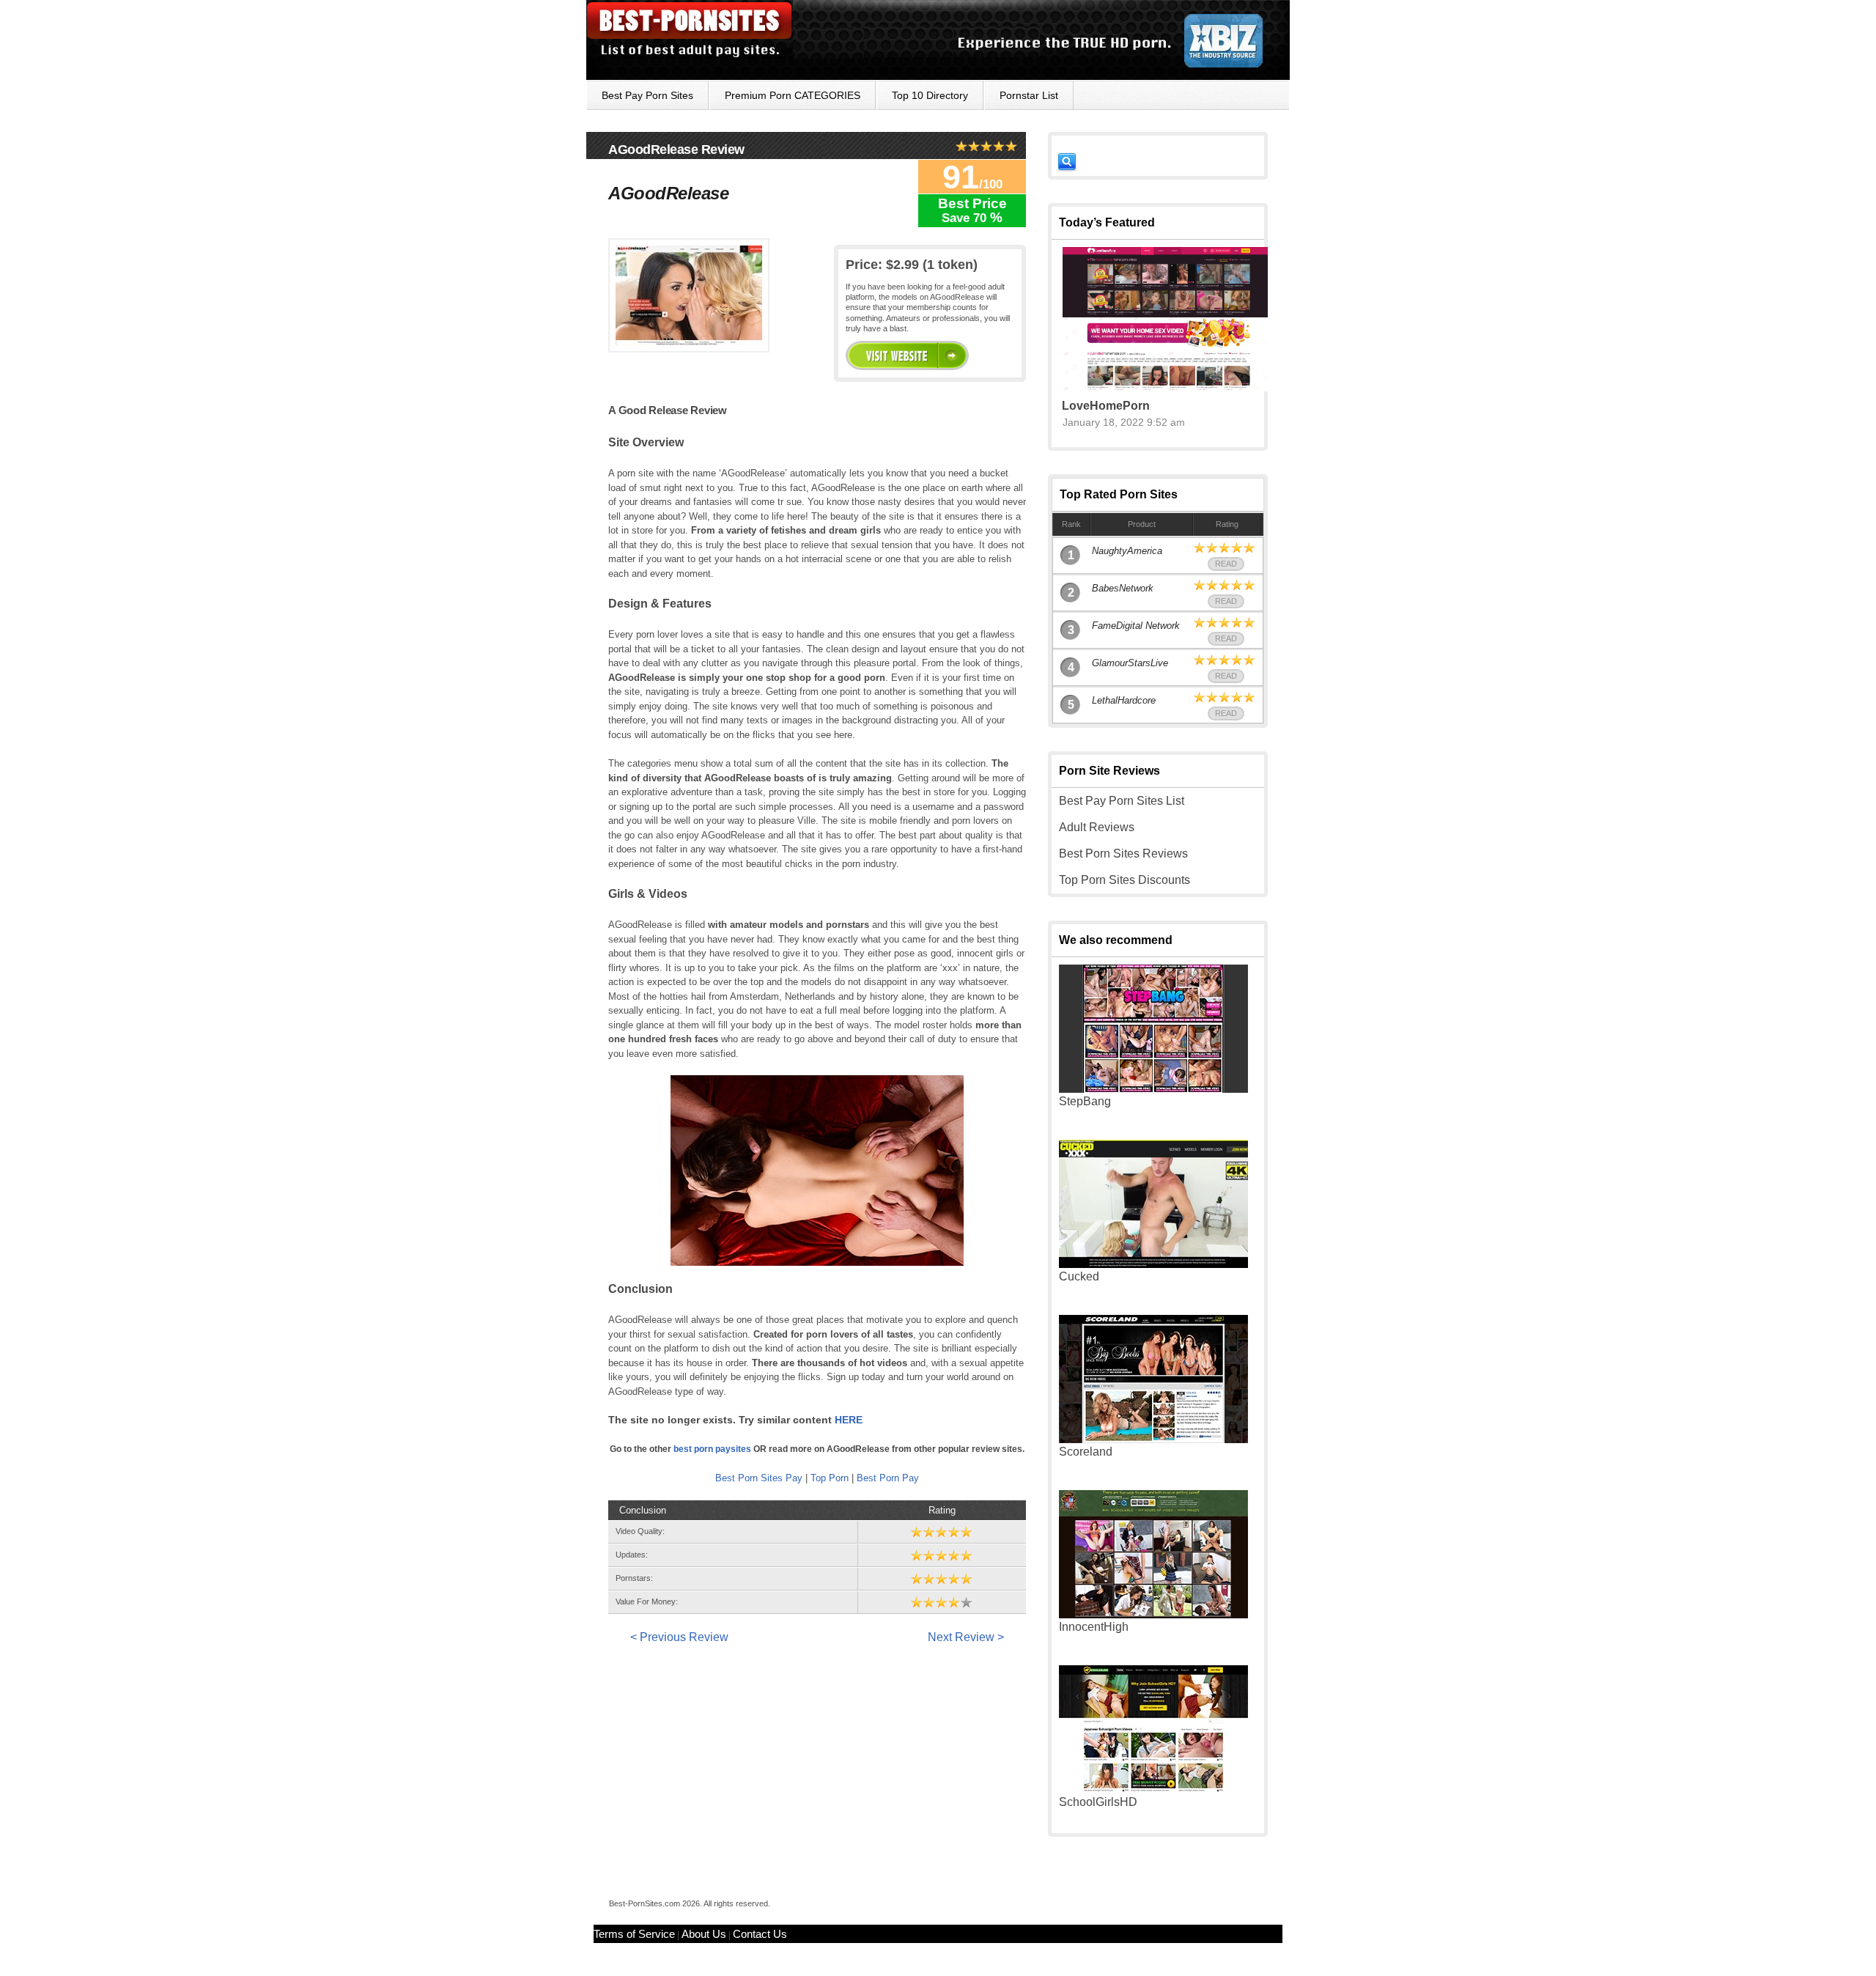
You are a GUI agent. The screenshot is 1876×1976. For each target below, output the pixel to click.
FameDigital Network (1136, 626)
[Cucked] (1153, 1264)
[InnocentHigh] (1153, 1614)
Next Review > (966, 1637)
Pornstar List (1029, 95)
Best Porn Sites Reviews (1123, 854)
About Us (704, 1934)
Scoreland (1086, 1452)
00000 (907, 355)
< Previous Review (679, 1637)
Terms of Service (634, 1934)
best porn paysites (712, 1449)
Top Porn (830, 1478)
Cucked (1079, 1276)
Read (1226, 564)
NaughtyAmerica (1127, 551)
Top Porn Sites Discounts (1125, 880)
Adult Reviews (1097, 827)
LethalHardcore (1124, 700)
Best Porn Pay (888, 1478)
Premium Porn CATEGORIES (793, 95)
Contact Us (760, 1934)
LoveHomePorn (1106, 406)
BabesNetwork (1123, 588)
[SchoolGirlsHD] (1153, 1789)
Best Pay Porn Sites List (1122, 801)
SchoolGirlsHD (1098, 1802)
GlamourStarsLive (1130, 663)
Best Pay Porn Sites (647, 95)
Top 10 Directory (930, 95)
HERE (849, 1420)
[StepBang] (1153, 1089)
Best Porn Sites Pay (759, 1478)
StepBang (1085, 1101)
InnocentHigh (1094, 1627)
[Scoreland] (1153, 1439)
